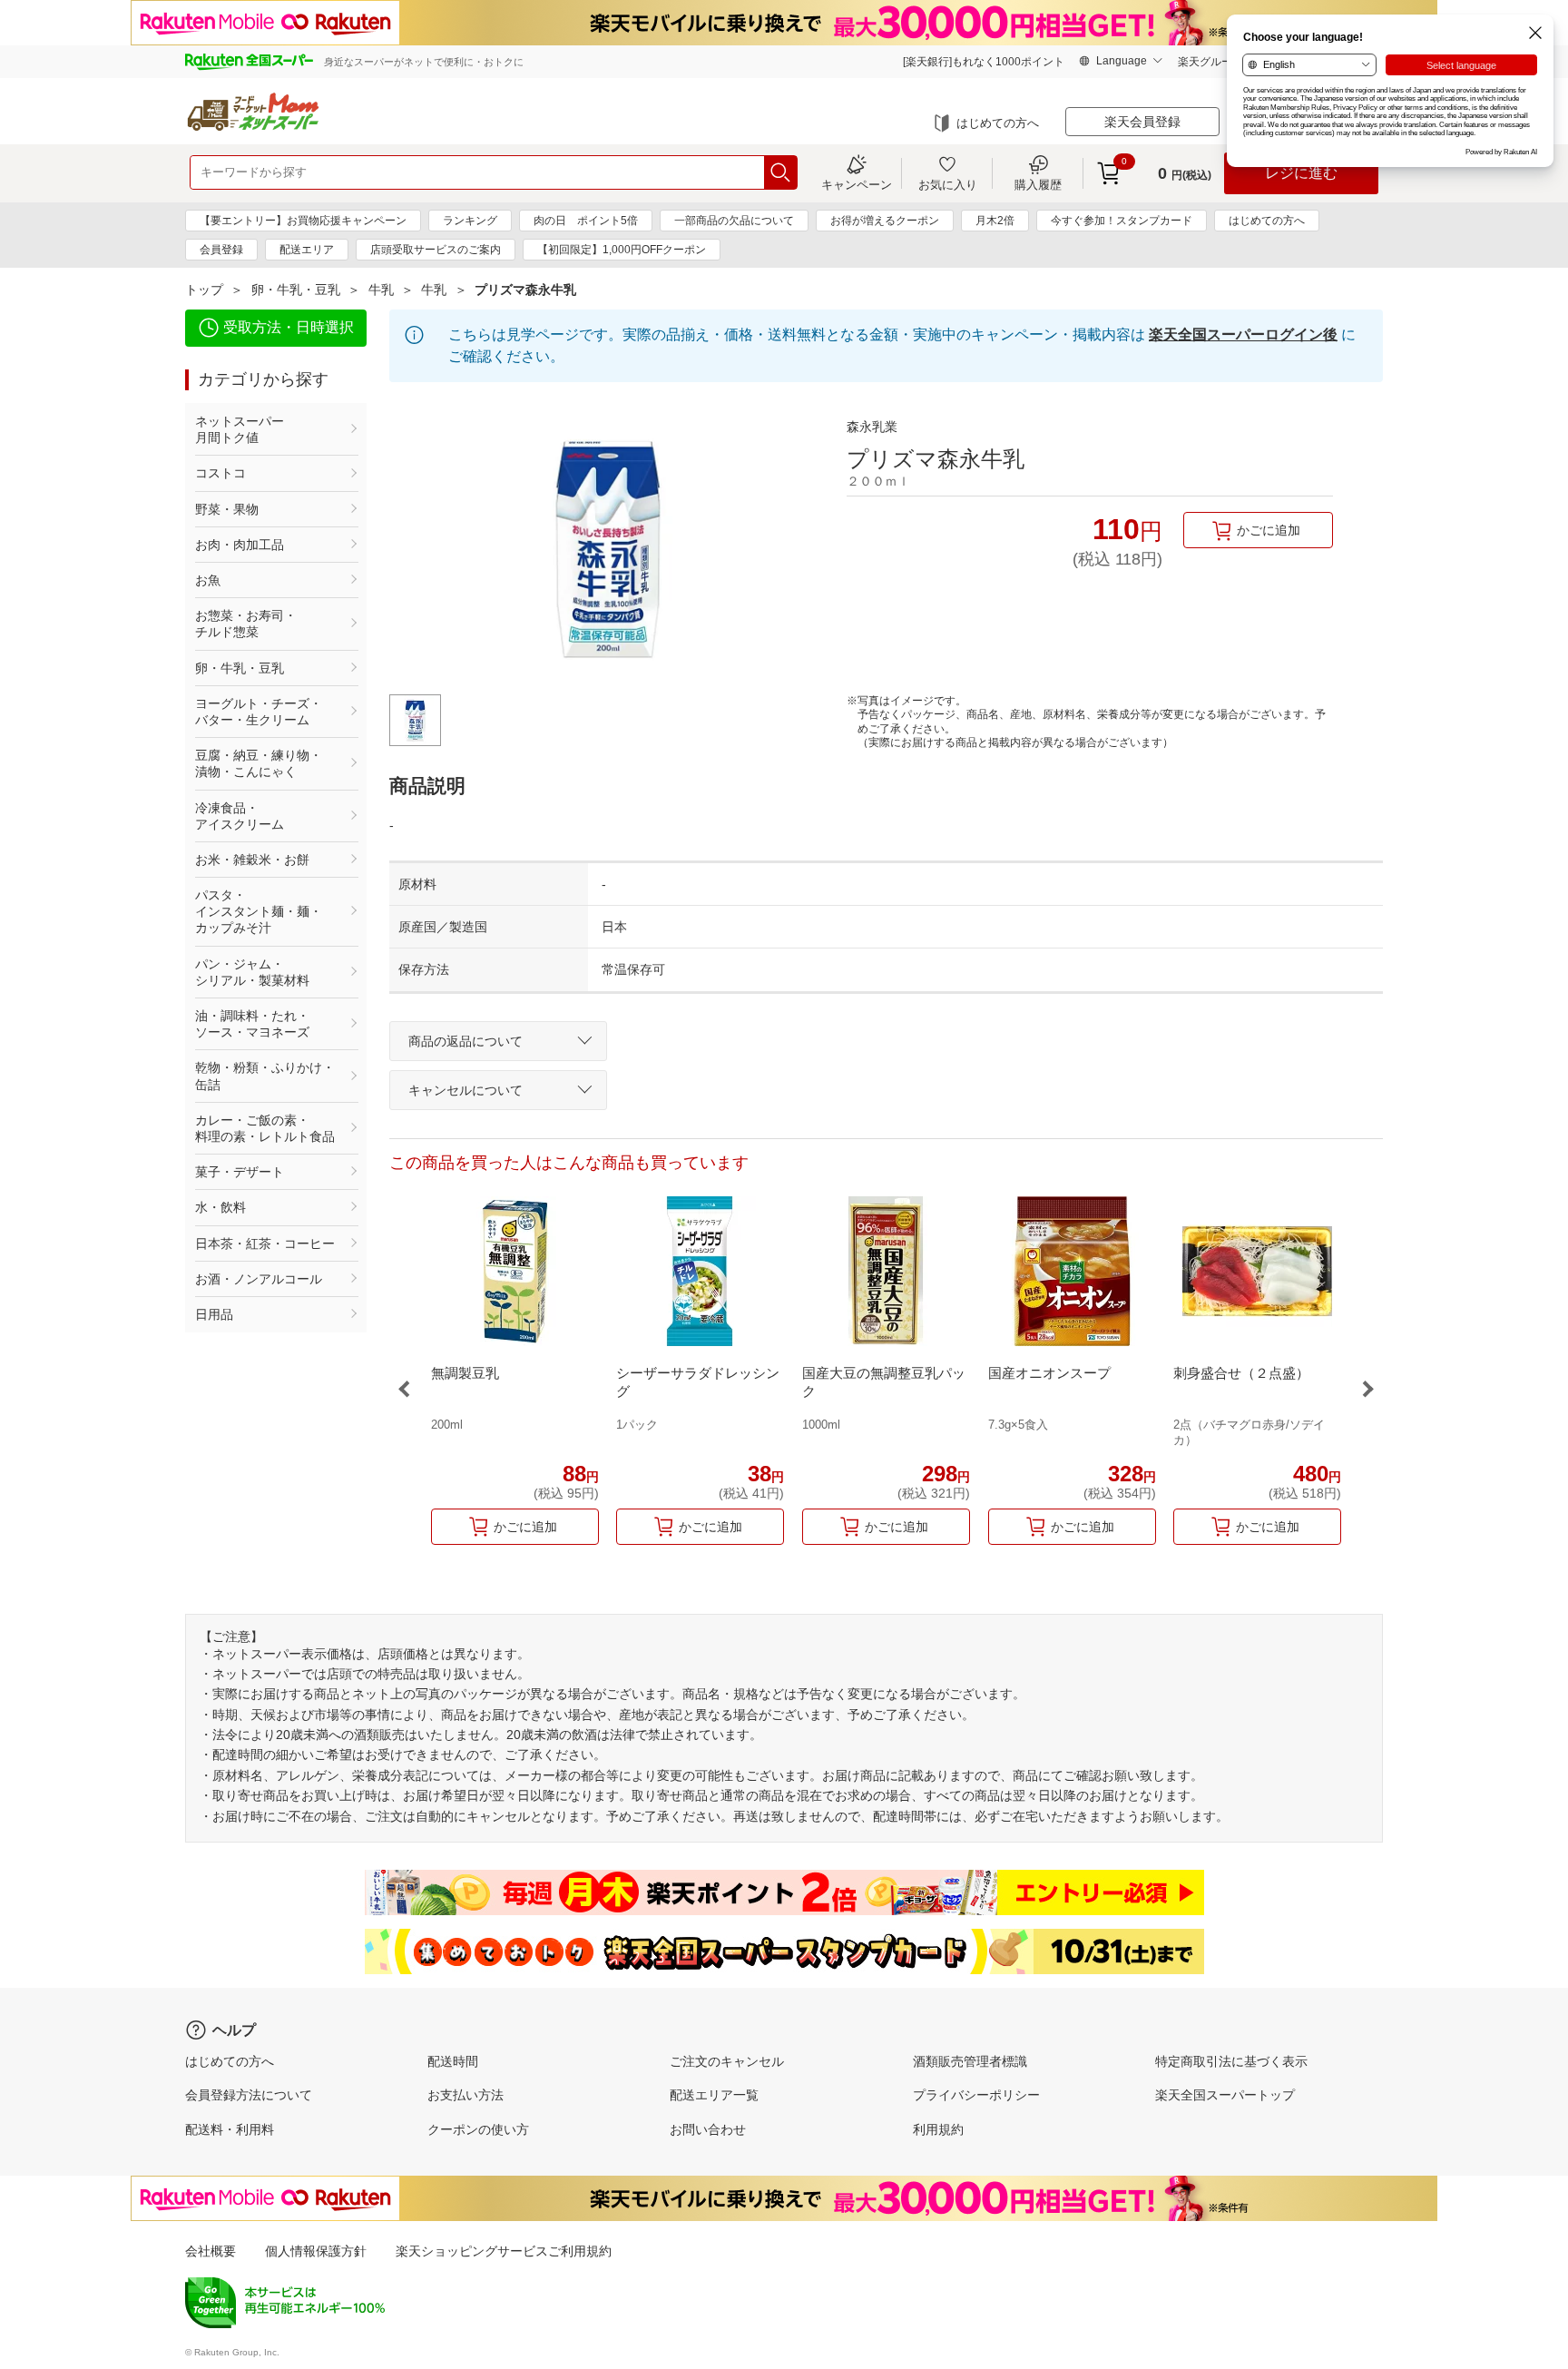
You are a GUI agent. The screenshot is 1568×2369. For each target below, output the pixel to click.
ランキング (470, 221)
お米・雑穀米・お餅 (252, 860)
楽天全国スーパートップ (1225, 2095)
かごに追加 (1269, 530)
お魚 (208, 580)
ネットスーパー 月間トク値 (265, 429)
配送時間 (453, 2061)
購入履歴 (1038, 184)
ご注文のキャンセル (727, 2061)
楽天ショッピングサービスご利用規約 (504, 2251)
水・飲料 (220, 1207)
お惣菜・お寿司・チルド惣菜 (246, 624)
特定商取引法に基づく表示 (1231, 2061)
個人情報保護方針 (316, 2251)
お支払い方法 (465, 2095)
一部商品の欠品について (734, 221)
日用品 (214, 1314)
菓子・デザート (240, 1172)
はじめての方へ (998, 123)
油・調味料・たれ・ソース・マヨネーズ (252, 1024)
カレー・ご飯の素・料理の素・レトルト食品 (265, 1128)
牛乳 (381, 290)
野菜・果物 (227, 509)
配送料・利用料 (230, 2129)
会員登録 (221, 250)
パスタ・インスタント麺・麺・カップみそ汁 (259, 911)
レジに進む (1301, 173)
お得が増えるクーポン (885, 221)
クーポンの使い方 (478, 2129)
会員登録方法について (249, 2095)
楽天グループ (1210, 62)
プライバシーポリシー (976, 2095)
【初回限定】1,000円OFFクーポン (622, 250)
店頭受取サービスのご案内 (436, 250)
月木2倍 (995, 221)
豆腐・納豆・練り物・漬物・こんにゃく (259, 763)
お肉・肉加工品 (240, 545)
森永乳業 (872, 427)
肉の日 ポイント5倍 (586, 221)
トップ (204, 290)
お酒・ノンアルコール (259, 1279)
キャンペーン (857, 184)
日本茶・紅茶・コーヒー (265, 1243)
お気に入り (948, 184)
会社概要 (211, 2251)
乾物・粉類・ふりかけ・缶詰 (265, 1076)
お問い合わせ (708, 2129)
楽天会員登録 (1142, 122)
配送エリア (307, 250)
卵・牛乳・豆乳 (296, 290)
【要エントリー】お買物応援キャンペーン (303, 221)
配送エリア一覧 (714, 2095)
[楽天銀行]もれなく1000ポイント (984, 62)
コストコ (220, 473)
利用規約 (938, 2129)
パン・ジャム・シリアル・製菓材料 (252, 972)
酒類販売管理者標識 (970, 2061)
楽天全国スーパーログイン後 (1243, 334)
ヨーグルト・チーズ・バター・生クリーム (259, 712)
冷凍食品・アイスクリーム (240, 816)
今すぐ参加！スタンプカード (1122, 221)
